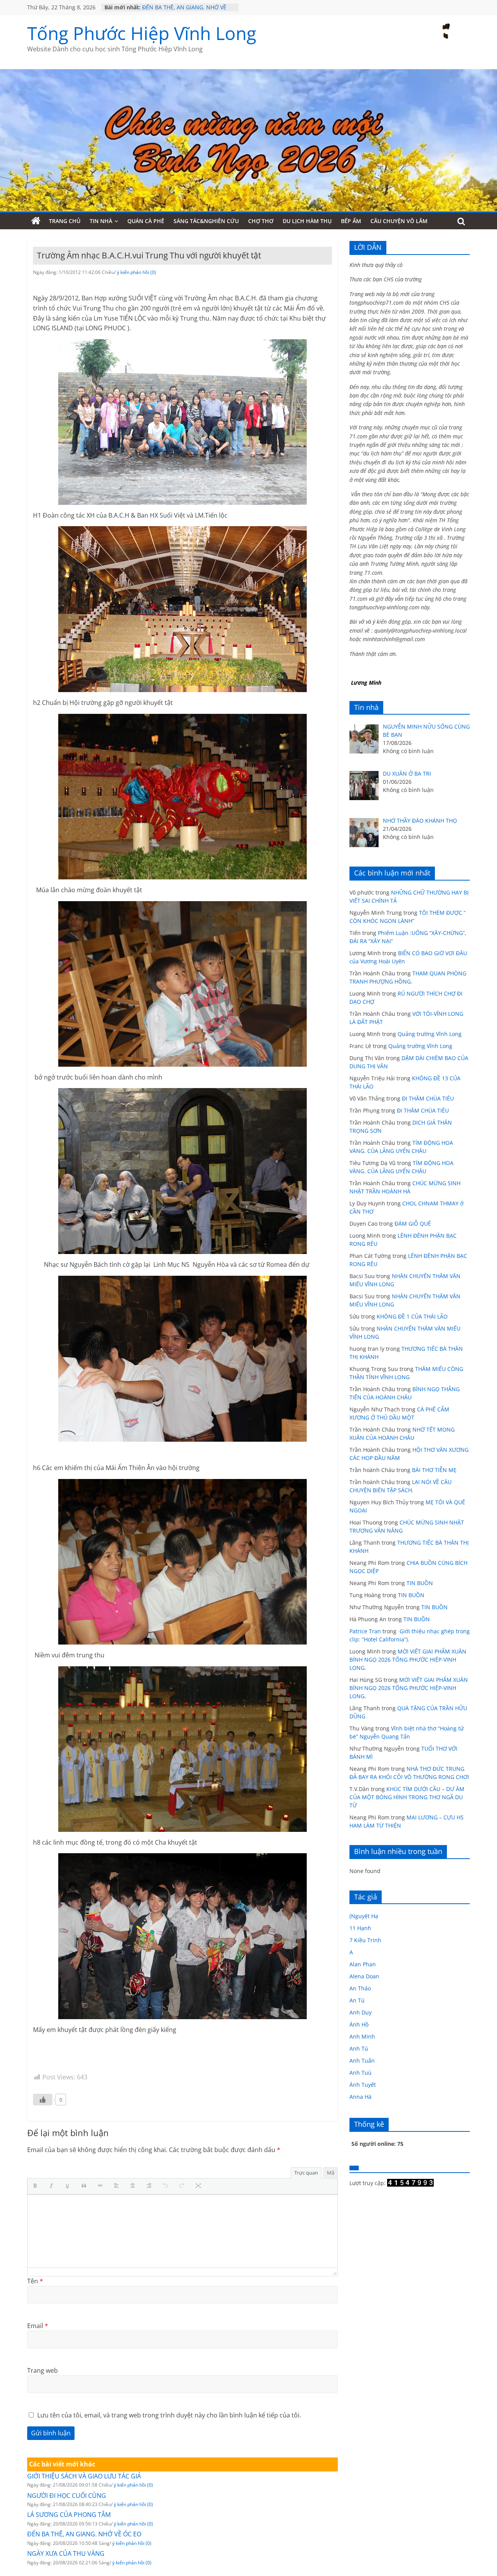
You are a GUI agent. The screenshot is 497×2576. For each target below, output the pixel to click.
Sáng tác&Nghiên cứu (206, 221)
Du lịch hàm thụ (307, 221)
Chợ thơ (261, 221)
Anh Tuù (361, 2073)
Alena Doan (364, 1976)
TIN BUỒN (420, 1583)
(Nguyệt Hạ (364, 1916)
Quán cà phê (146, 221)
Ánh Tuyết (363, 2085)
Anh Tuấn (362, 2061)
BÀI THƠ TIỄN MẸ (434, 1470)
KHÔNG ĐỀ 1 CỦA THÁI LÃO (412, 1316)
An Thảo (360, 1988)
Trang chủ (65, 221)
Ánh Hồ (359, 2024)
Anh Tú (359, 2048)
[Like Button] (43, 2100)
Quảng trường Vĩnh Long (430, 1034)
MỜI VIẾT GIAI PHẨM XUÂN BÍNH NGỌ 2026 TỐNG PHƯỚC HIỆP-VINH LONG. (408, 1659)
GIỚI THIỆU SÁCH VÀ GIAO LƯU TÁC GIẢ (84, 2476)
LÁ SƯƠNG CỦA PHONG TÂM (179, 6)
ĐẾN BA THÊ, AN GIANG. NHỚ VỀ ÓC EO (84, 2534)
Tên (35, 2281)
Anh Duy (361, 2012)
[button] (37, 2186)
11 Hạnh (360, 1928)
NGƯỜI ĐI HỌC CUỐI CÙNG (67, 2496)
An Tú (357, 2000)
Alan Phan (363, 1964)
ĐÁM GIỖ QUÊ (413, 1223)
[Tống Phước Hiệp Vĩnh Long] (36, 221)
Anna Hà (361, 2097)
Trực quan (306, 2173)
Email (38, 2326)
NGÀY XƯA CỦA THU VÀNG (66, 2553)
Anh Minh (362, 2036)
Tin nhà (101, 221)
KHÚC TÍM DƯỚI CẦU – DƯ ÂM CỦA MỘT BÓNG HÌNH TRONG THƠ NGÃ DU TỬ (407, 1797)
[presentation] (37, 2186)
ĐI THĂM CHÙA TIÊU (428, 1098)
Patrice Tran (365, 1631)
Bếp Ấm (351, 221)
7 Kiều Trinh (365, 1940)
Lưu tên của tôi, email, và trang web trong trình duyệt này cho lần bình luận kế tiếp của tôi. (169, 2415)
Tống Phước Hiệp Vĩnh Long (142, 33)
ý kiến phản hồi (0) (136, 272)
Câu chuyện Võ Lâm (399, 221)
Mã (331, 2173)
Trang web (43, 2370)
